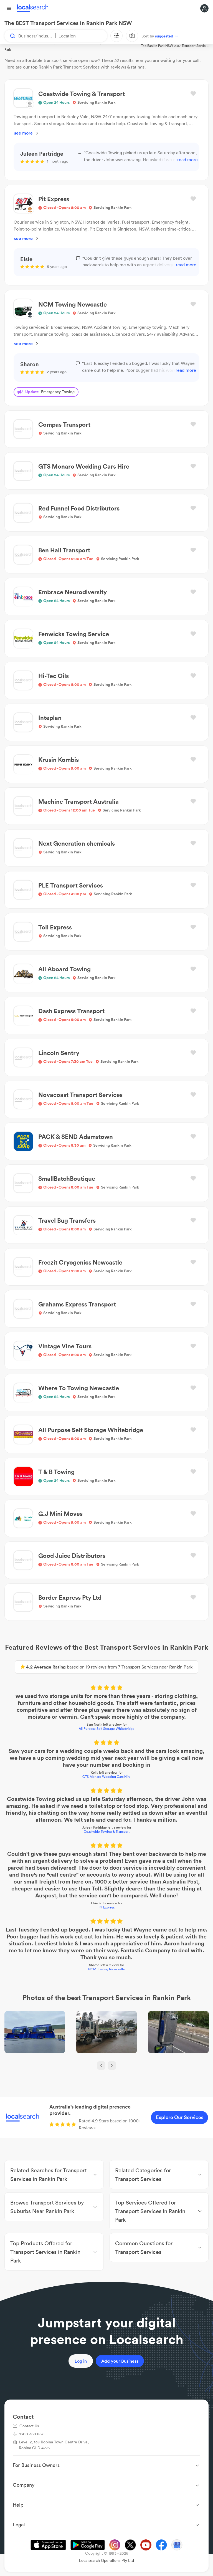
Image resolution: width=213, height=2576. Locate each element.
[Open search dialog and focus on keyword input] (10, 36)
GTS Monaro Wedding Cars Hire (106, 1777)
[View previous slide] (101, 2066)
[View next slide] (112, 2066)
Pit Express (106, 1907)
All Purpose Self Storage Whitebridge (107, 1729)
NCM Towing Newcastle (106, 1969)
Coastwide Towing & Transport (107, 1831)
